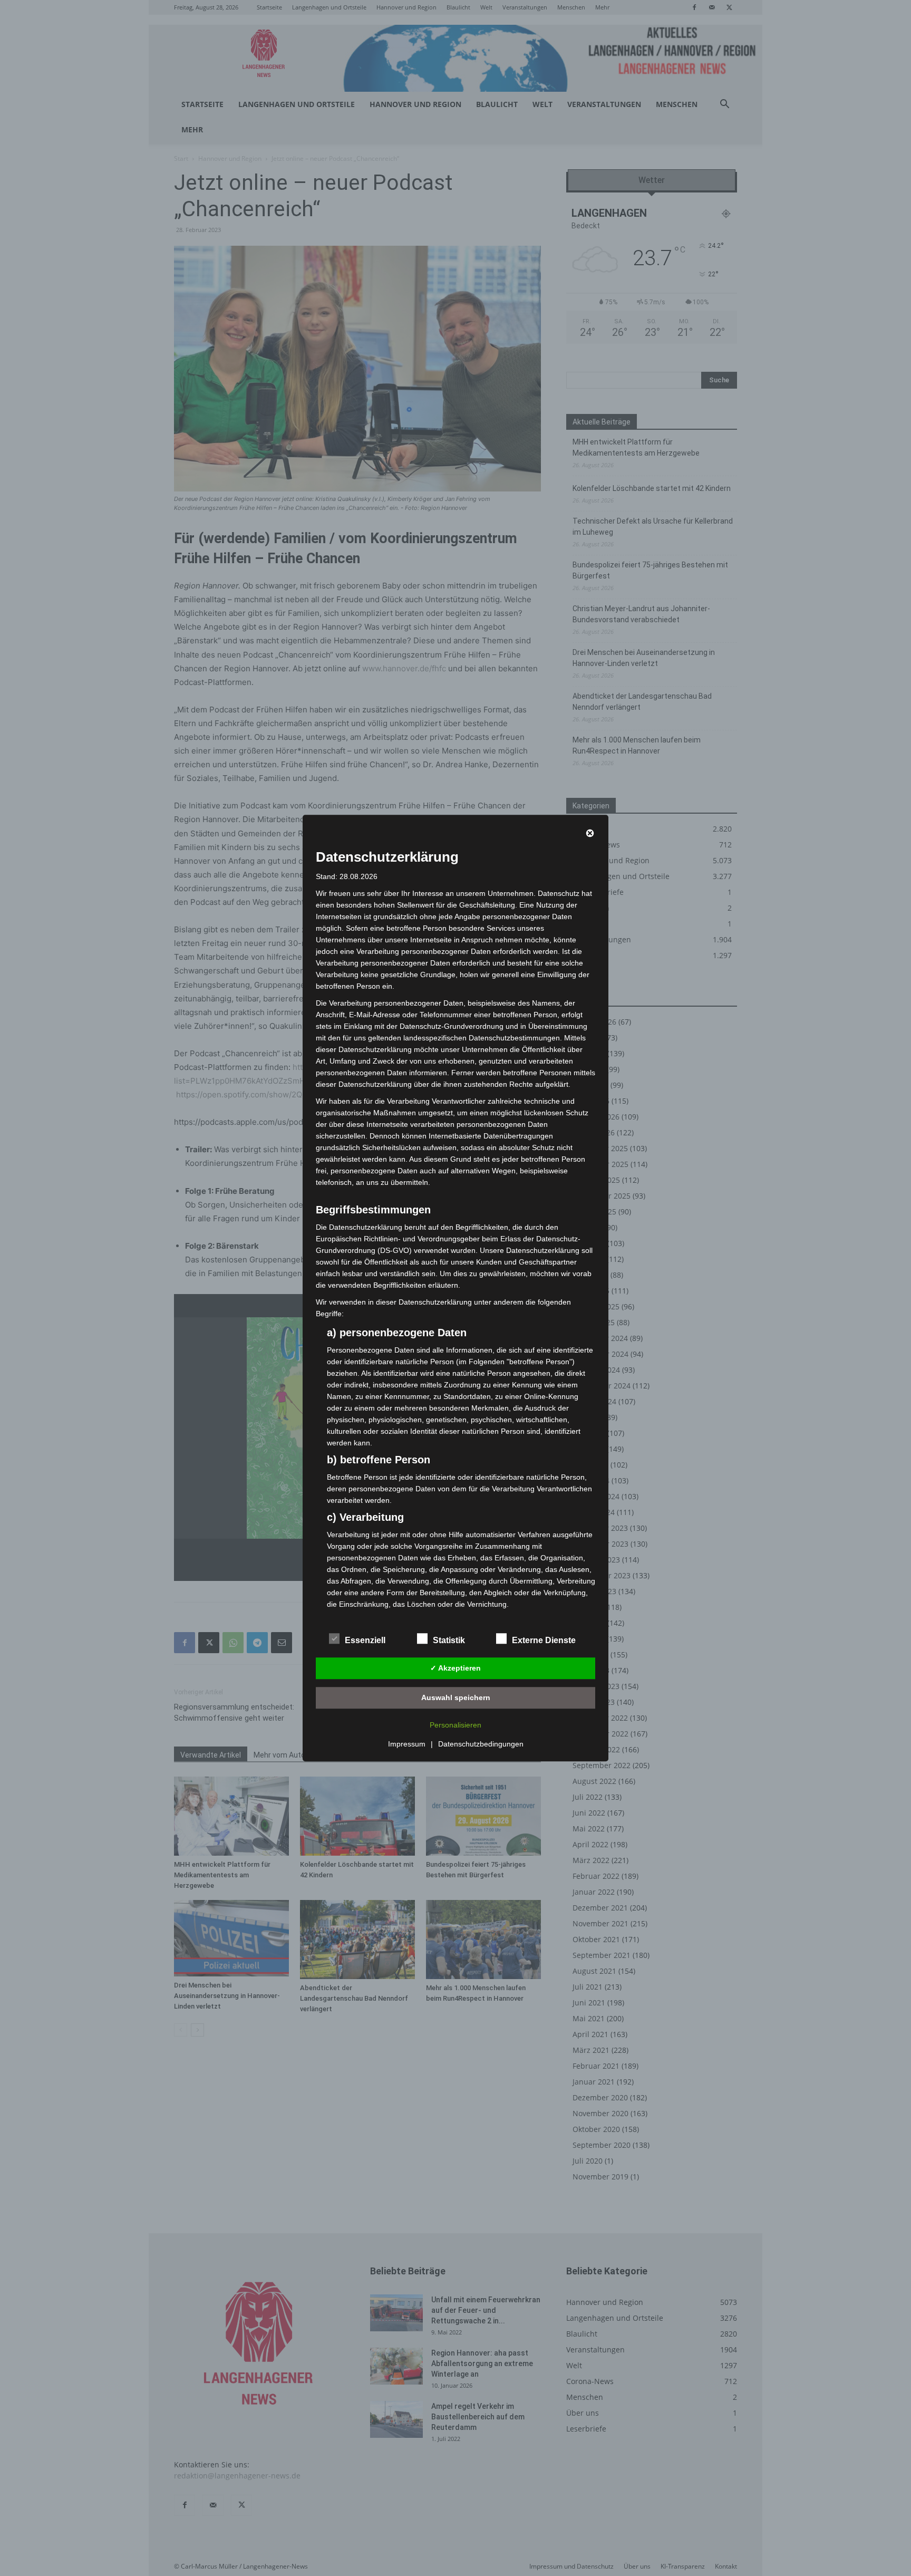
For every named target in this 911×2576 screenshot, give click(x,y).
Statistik (449, 1640)
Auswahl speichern (456, 1697)
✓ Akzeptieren (455, 1668)
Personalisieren (455, 1725)
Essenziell (365, 1640)
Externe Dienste (544, 1640)
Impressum (407, 1744)
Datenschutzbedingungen (481, 1744)
